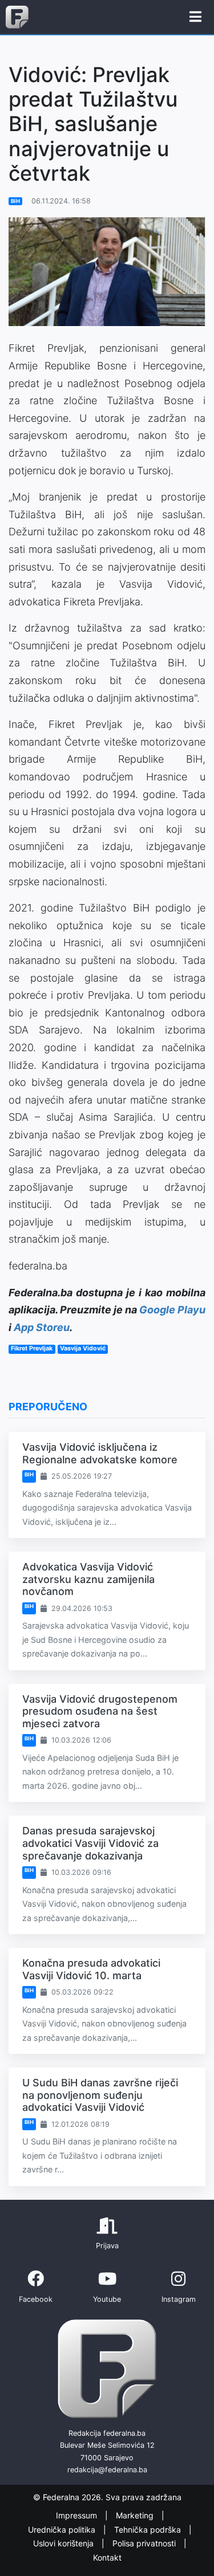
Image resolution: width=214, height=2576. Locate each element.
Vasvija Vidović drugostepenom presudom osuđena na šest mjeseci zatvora (100, 1711)
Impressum (78, 2515)
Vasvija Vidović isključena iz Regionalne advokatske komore (100, 1453)
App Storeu (42, 1327)
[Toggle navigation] (195, 17)
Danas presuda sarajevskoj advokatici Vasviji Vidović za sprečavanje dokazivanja (90, 1843)
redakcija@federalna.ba (107, 2470)
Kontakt (107, 2557)
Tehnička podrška (149, 2530)
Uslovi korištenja (64, 2543)
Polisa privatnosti (145, 2543)
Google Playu (172, 1310)
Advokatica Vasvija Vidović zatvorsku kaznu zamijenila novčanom (88, 1579)
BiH (15, 201)
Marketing (136, 2515)
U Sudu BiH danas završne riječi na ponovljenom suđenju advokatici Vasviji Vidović (100, 2095)
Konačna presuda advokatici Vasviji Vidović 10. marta (91, 1969)
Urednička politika (63, 2530)
